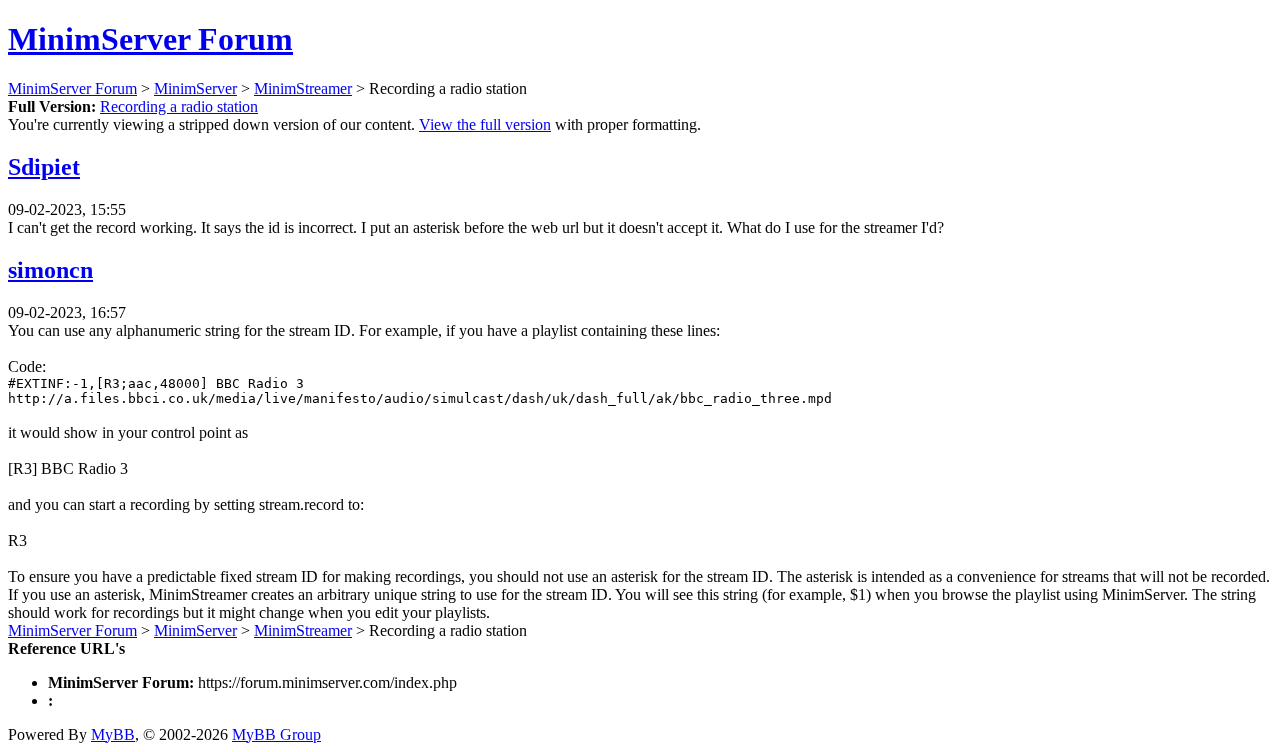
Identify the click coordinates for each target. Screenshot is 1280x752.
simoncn (50, 270)
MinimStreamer (303, 88)
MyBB (113, 734)
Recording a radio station (179, 106)
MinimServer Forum (150, 39)
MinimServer (195, 88)
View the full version (485, 124)
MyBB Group (276, 734)
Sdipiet (44, 167)
